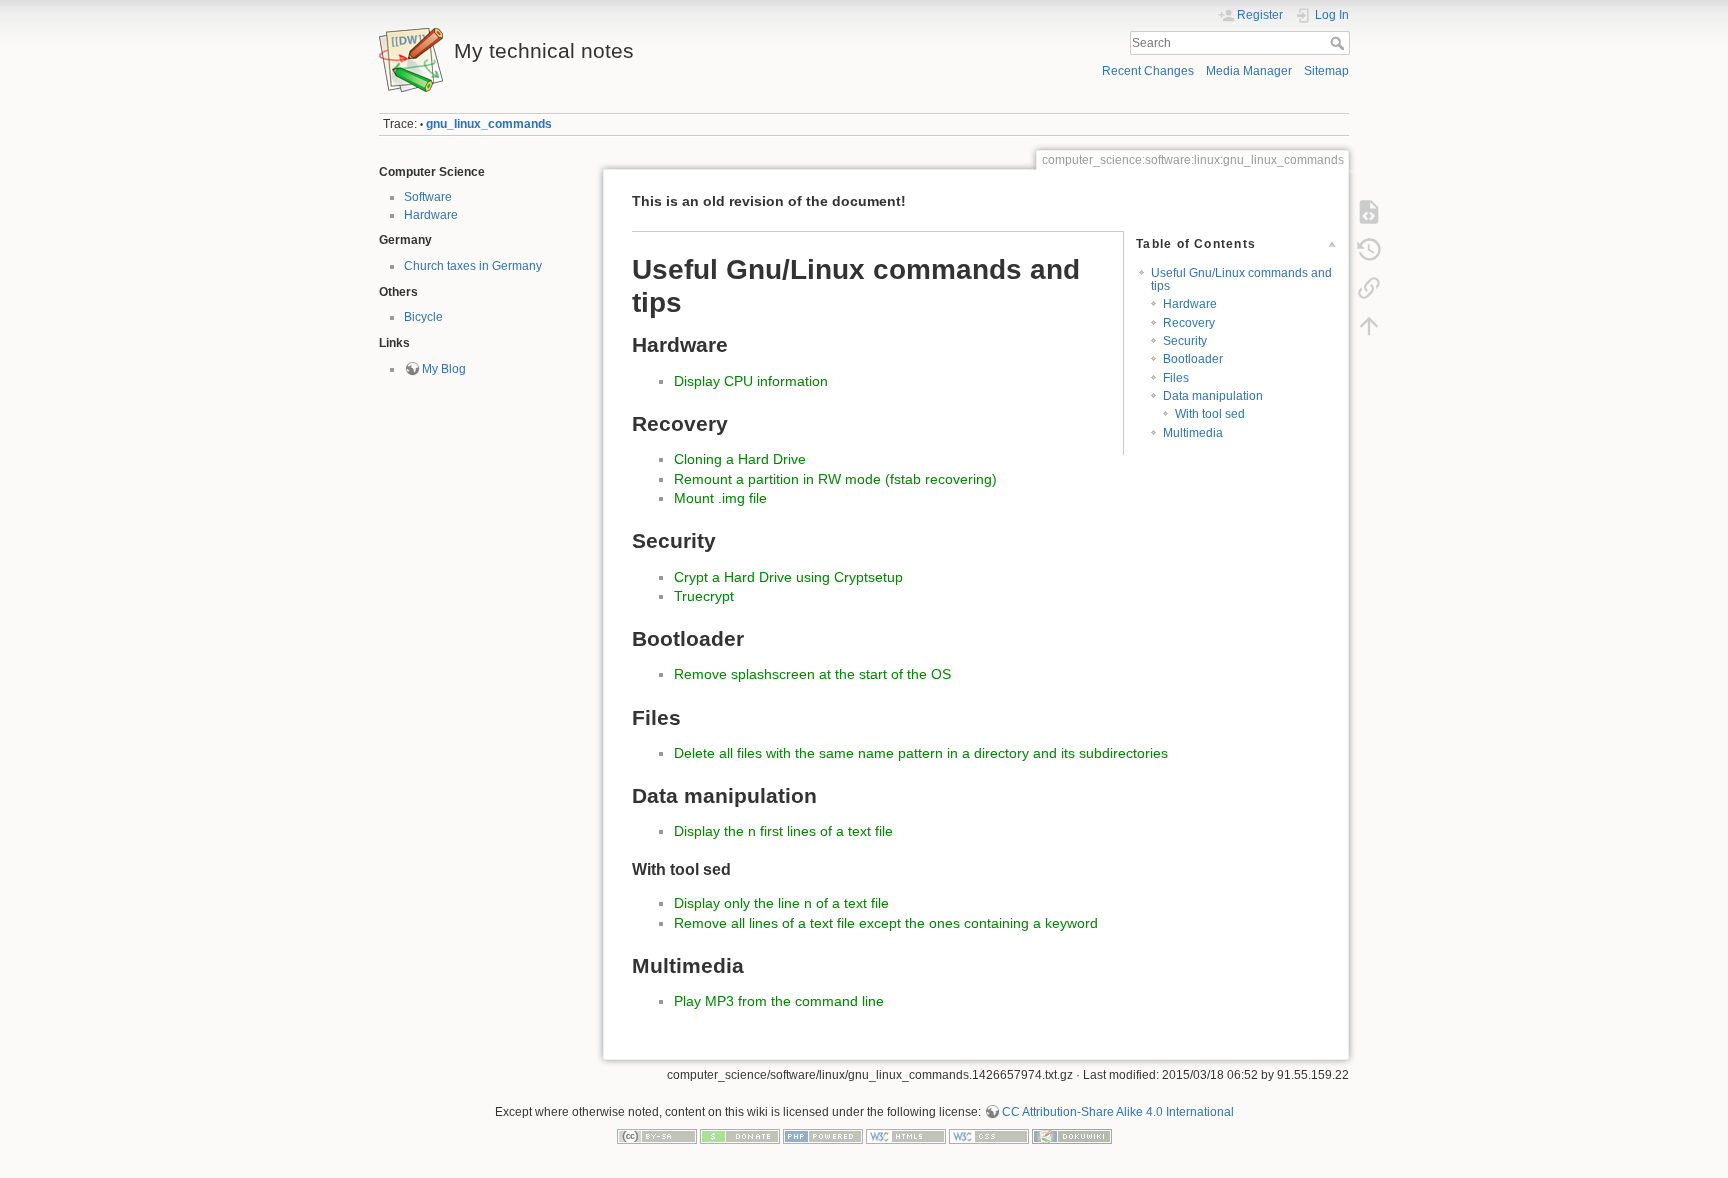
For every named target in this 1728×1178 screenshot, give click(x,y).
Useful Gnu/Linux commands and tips (1241, 279)
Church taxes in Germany (473, 266)
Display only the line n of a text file (781, 903)
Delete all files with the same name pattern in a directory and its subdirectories (921, 753)
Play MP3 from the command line (779, 1001)
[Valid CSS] (989, 1135)
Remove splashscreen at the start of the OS (812, 674)
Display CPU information (751, 381)
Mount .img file (720, 498)
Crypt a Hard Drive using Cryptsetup (788, 577)
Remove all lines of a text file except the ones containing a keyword (886, 923)
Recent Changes (1148, 71)
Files (1176, 378)
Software (428, 197)
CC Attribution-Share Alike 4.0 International (1118, 1112)
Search (1339, 43)
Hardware (431, 215)
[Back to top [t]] (1369, 326)
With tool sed (1210, 414)
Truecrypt (704, 596)
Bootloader (1193, 359)
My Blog (444, 369)
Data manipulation (1213, 396)
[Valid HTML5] (906, 1135)
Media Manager (1249, 71)
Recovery (1189, 323)
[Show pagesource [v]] (1369, 212)
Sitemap (1326, 71)
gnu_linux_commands (489, 124)
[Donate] (740, 1135)
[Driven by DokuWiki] (1072, 1135)
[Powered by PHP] (823, 1135)
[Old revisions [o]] (1369, 250)
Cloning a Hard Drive (740, 459)
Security (1185, 341)
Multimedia (1193, 433)
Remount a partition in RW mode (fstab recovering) (835, 479)
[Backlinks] (1369, 288)
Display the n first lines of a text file (783, 831)
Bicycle (423, 317)
